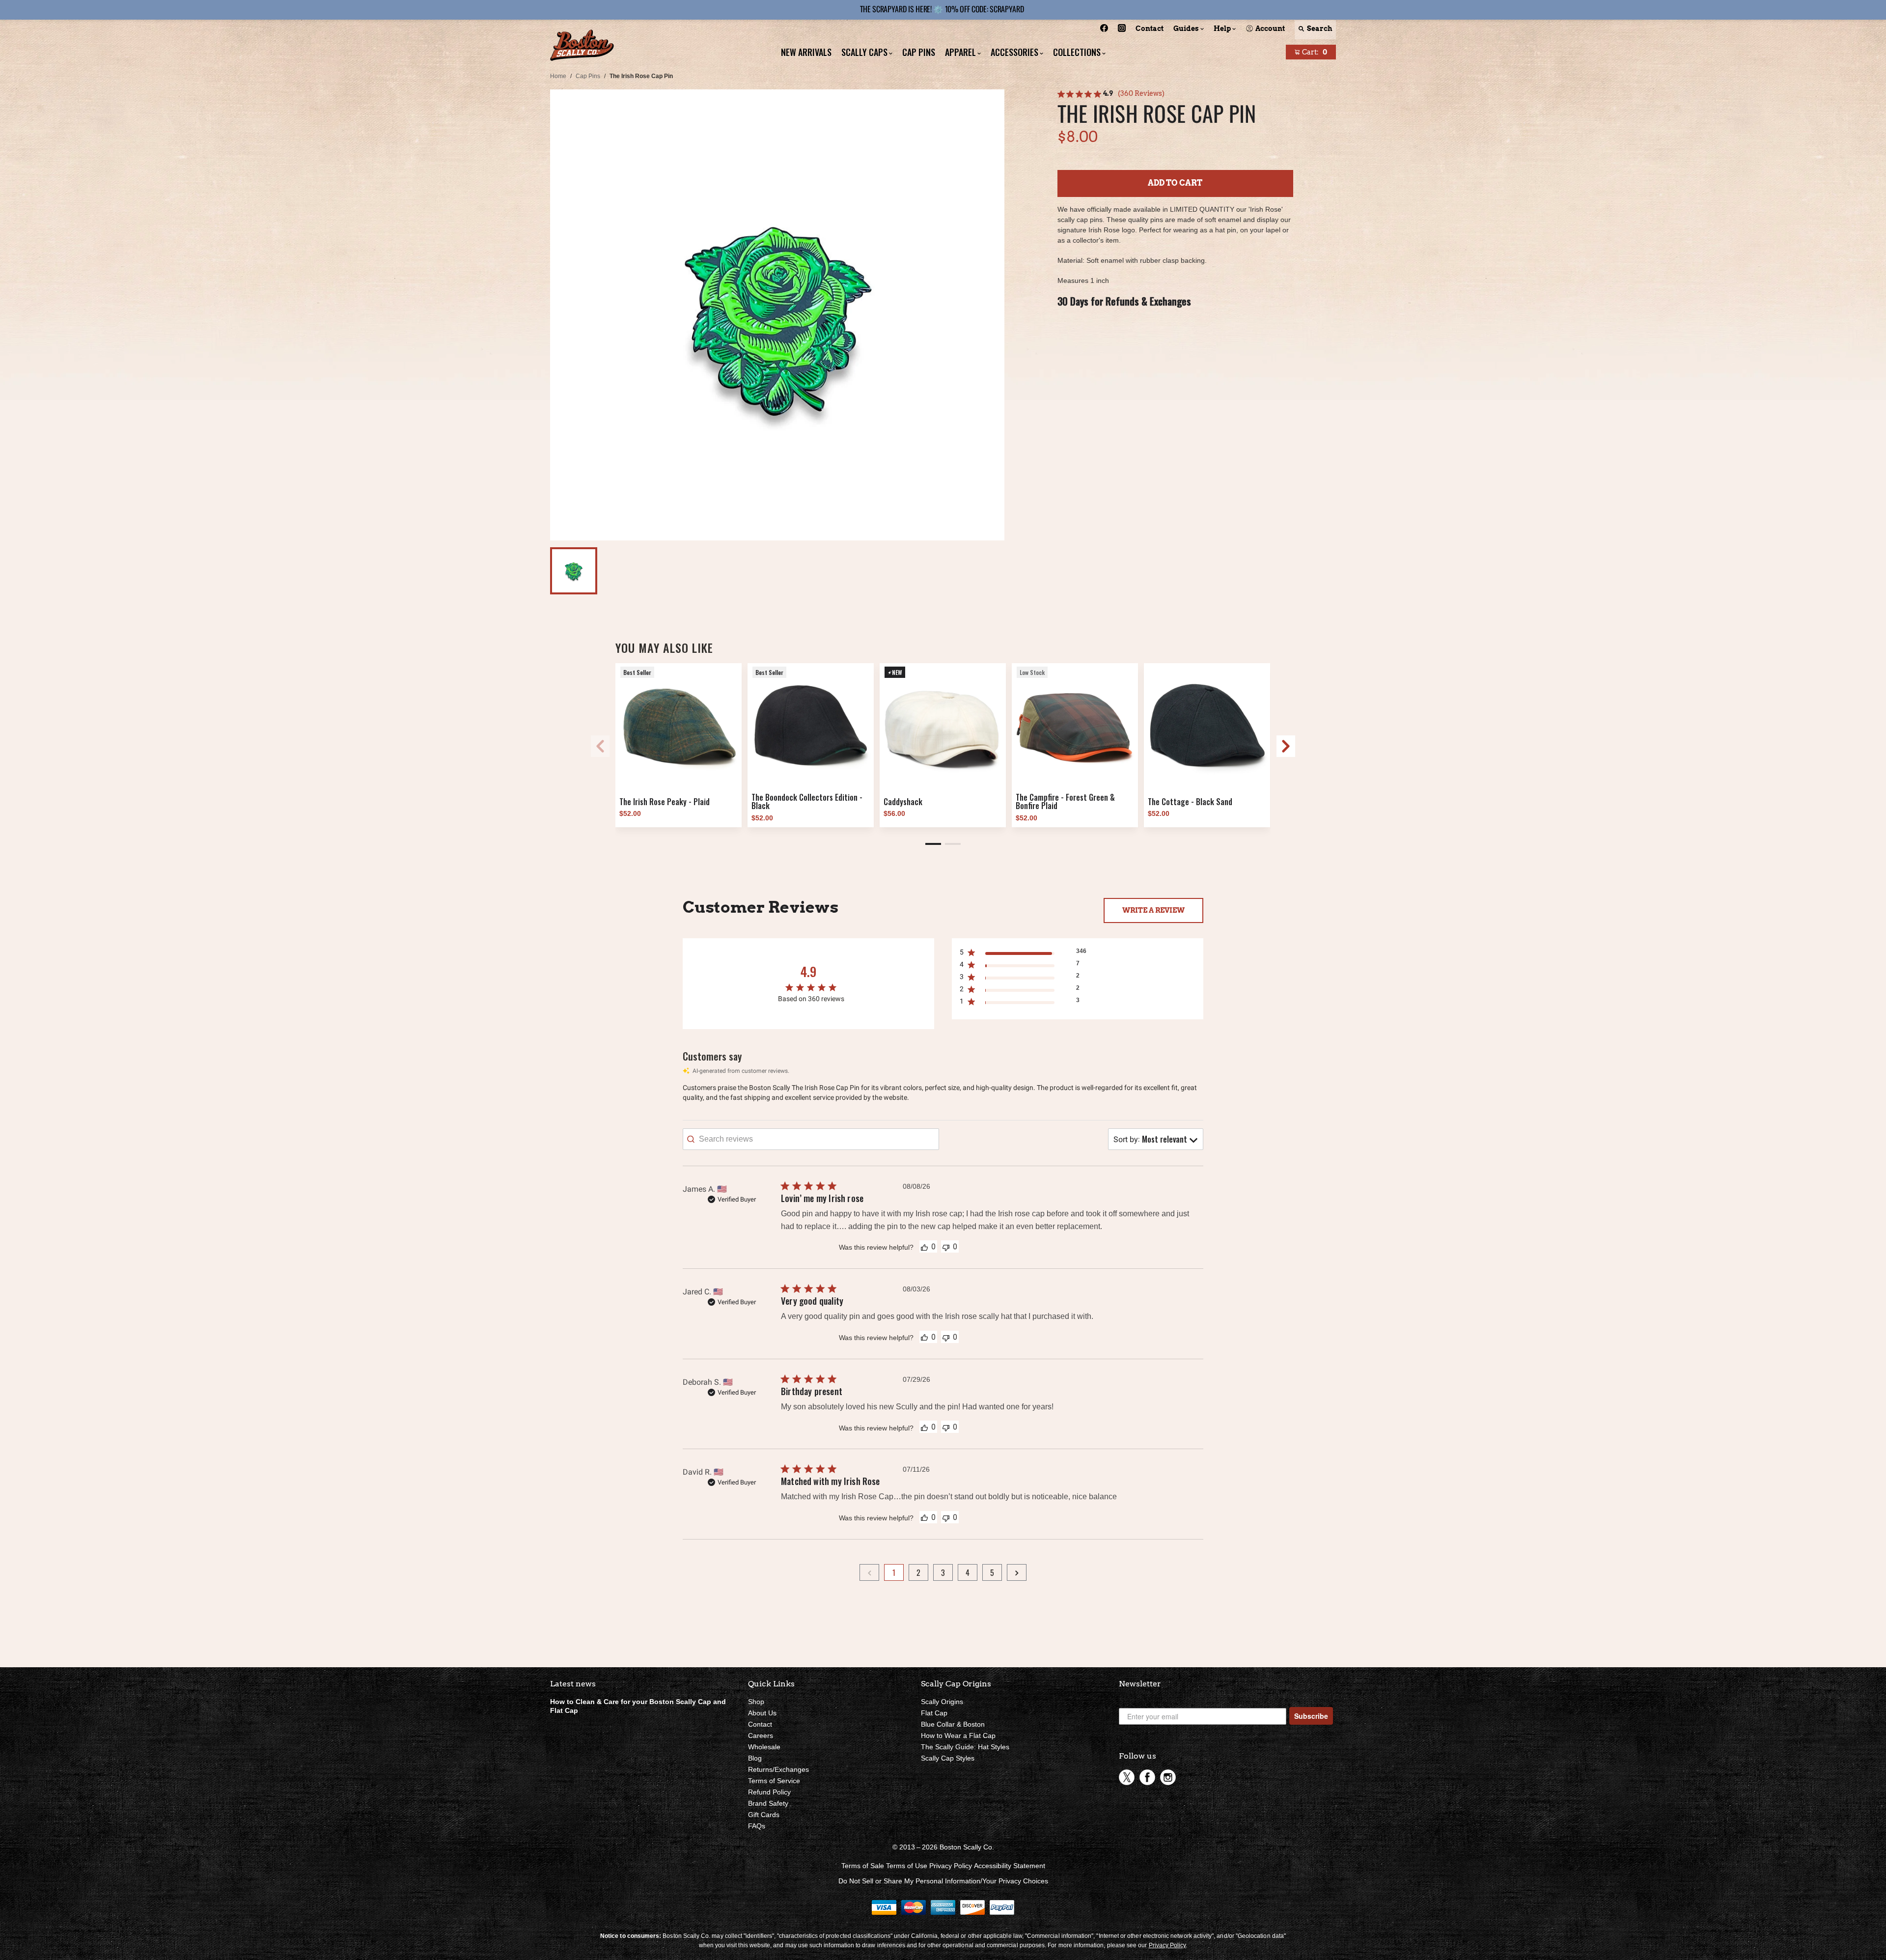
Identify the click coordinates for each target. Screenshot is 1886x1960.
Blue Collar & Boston (953, 1724)
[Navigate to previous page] (869, 1572)
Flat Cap (934, 1713)
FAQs (757, 1826)
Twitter (1127, 1777)
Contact (760, 1724)
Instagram (1168, 1777)
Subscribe (1311, 1716)
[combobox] (1156, 1139)
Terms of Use (907, 1866)
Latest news (573, 1684)
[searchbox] (811, 1139)
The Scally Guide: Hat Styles (965, 1747)
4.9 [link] (1108, 93)
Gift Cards (764, 1815)
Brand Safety (768, 1803)
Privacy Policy (951, 1866)
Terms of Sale (863, 1866)
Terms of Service (774, 1781)
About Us (762, 1713)
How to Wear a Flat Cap (958, 1736)
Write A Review (1153, 910)
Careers (761, 1736)
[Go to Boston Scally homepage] (582, 46)
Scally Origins (942, 1702)
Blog (755, 1758)
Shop (756, 1702)
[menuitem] (1104, 30)
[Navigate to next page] (1017, 1572)
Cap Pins (588, 76)
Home (558, 76)
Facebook (1147, 1777)
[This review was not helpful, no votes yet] (946, 1246)
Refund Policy (769, 1792)
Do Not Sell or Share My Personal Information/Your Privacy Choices (943, 1881)
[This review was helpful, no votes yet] (924, 1247)
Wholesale (764, 1747)
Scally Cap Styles (948, 1758)
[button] (933, 844)
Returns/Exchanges (778, 1769)
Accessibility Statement (1010, 1866)
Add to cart (1175, 183)
